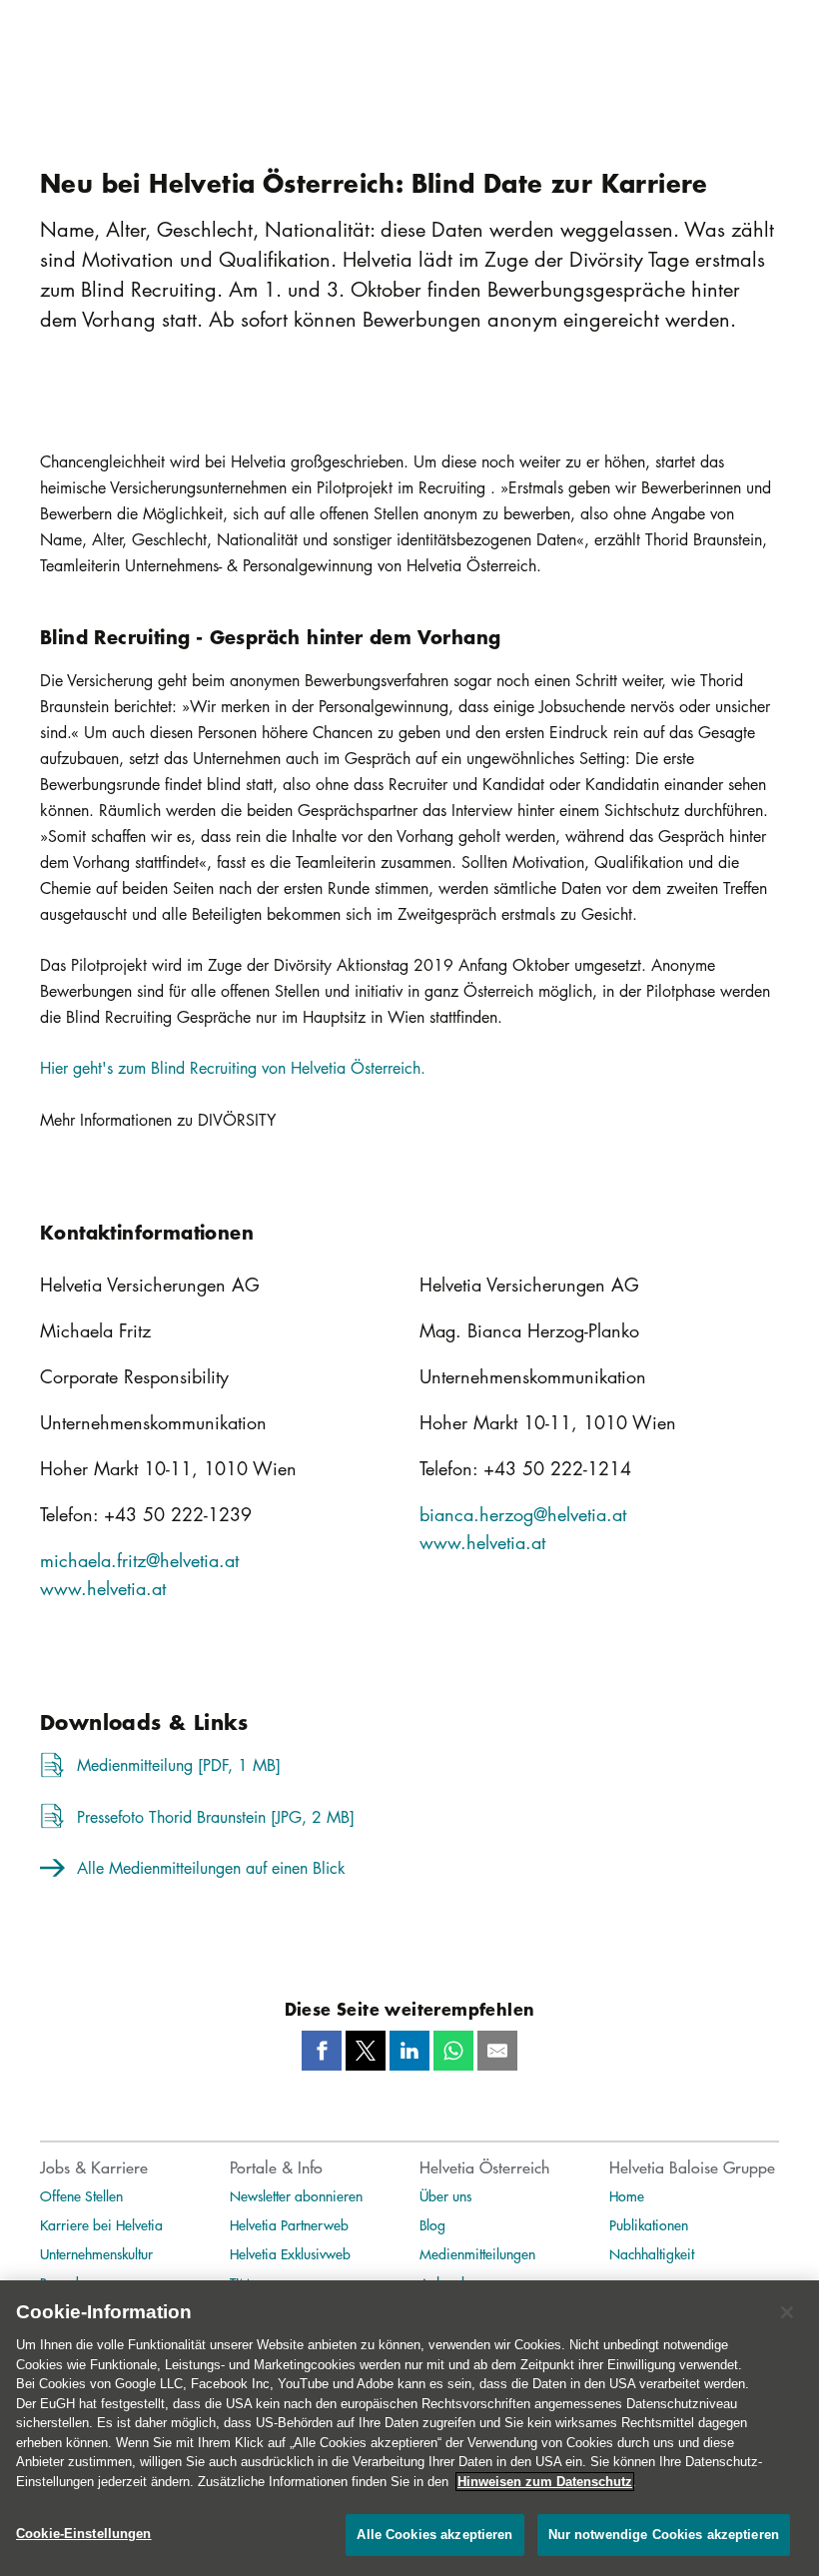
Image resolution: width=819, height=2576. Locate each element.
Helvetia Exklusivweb (290, 2253)
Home (627, 2195)
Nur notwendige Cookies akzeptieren (664, 2535)
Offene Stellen (81, 2195)
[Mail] (497, 2051)
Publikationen (649, 2224)
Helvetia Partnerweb (289, 2224)
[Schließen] (787, 2312)
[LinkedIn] (409, 2051)
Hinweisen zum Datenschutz (545, 2482)
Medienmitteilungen (477, 2253)
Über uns (445, 2195)
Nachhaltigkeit (652, 2253)
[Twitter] (366, 2051)
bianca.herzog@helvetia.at (523, 1514)
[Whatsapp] (453, 2051)
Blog (432, 2224)
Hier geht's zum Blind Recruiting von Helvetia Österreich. (233, 1068)
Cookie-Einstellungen (84, 2534)
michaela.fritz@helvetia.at (139, 1560)
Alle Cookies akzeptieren (434, 2535)
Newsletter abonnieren (296, 2195)
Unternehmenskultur (96, 2253)
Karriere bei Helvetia (101, 2224)
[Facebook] (322, 2051)
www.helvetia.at (103, 1588)
